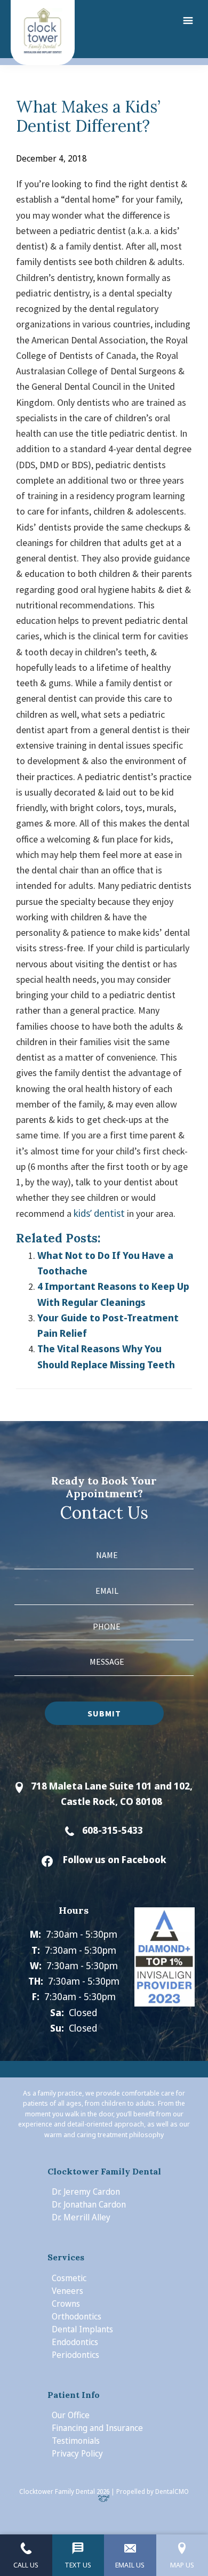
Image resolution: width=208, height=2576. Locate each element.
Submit (104, 1713)
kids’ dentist (99, 1213)
